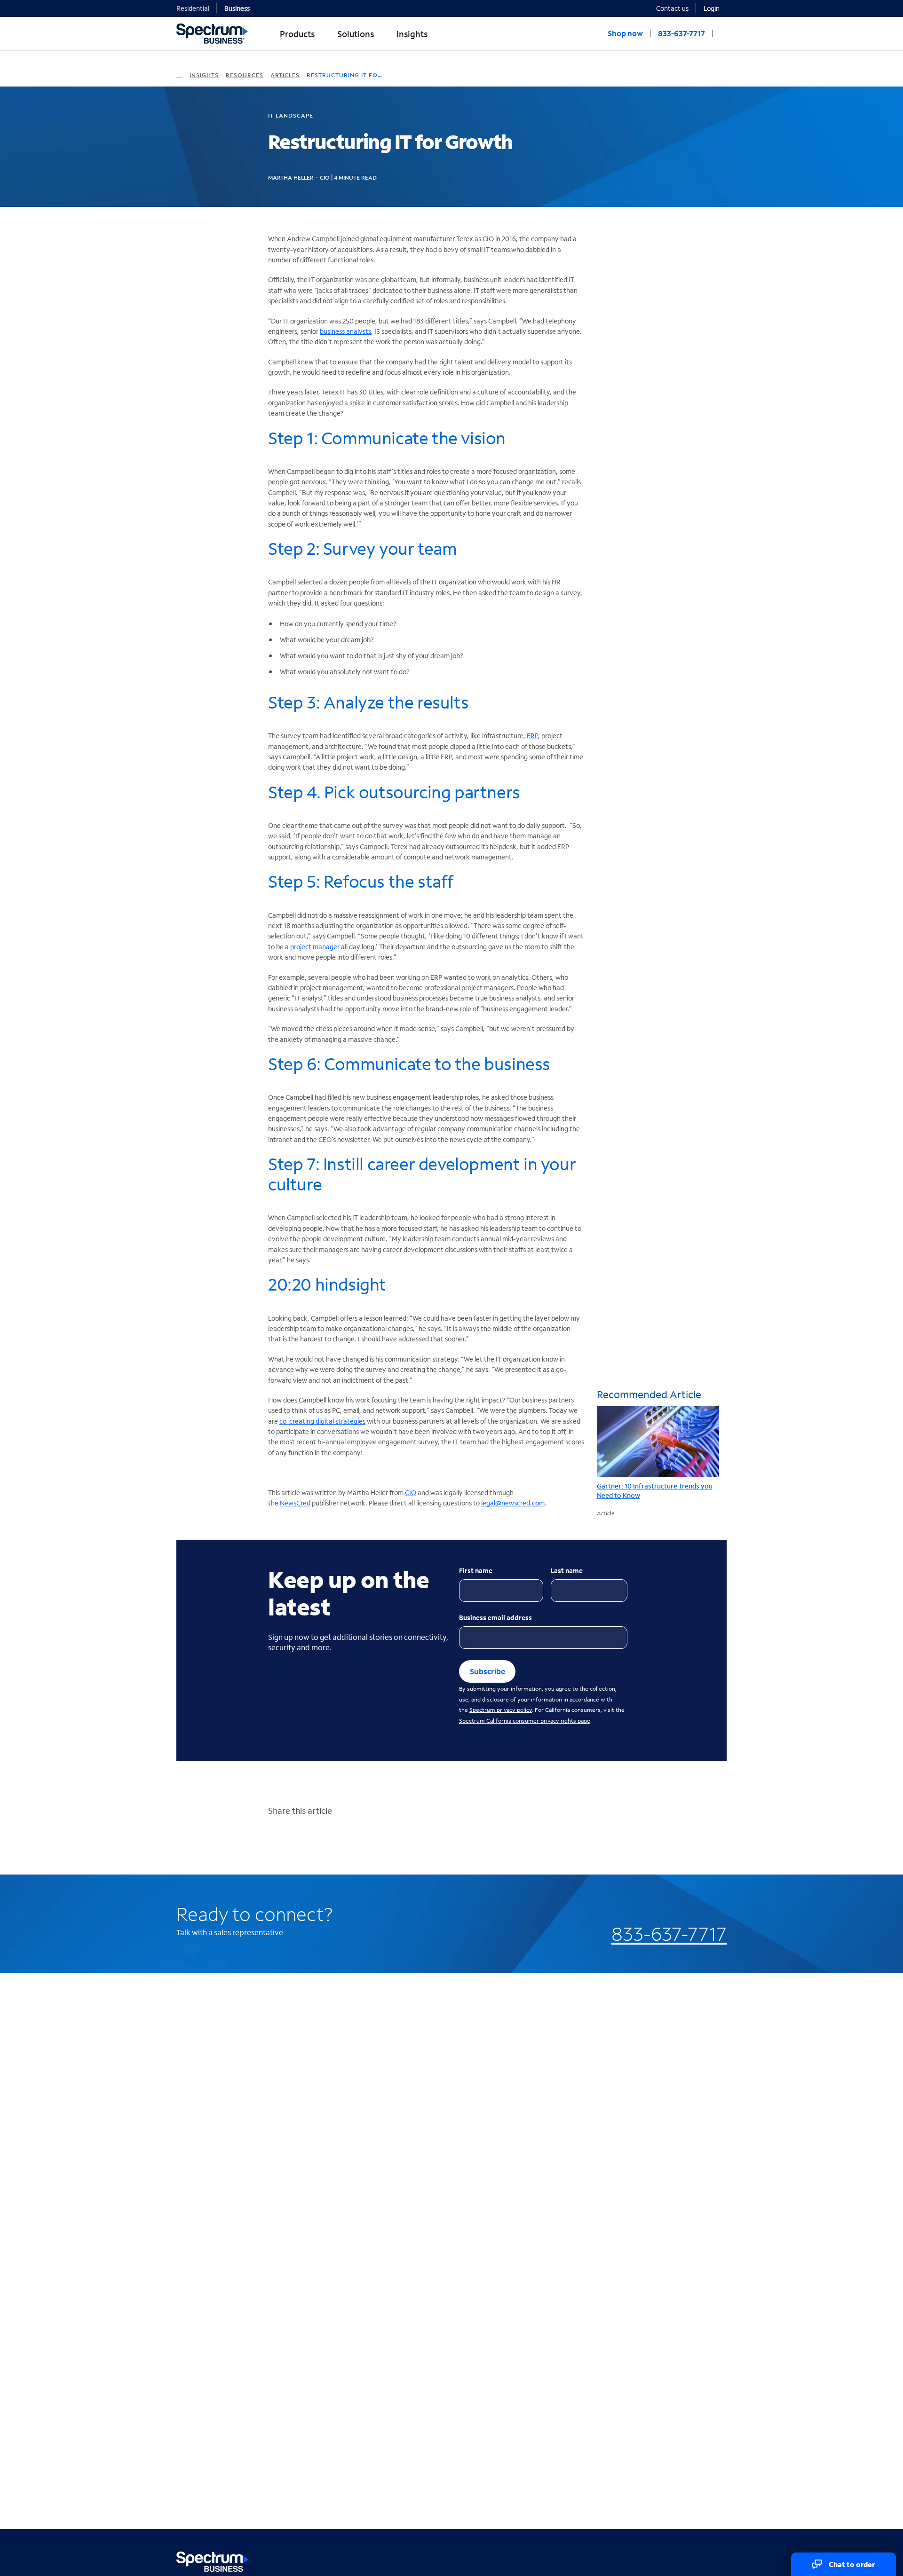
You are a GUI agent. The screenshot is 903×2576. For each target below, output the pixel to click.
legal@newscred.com (513, 1503)
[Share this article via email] (330, 1842)
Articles (285, 75)
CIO (411, 1493)
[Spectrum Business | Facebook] (678, 2560)
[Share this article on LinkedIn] (272, 1842)
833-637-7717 (669, 1934)
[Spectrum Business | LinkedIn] (698, 2560)
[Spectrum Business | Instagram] (718, 2560)
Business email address (495, 1618)
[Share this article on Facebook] (311, 1842)
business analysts (345, 331)
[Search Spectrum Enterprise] (723, 33)
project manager (315, 947)
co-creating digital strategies (322, 1421)
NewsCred (295, 1503)
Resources (245, 75)
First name (476, 1571)
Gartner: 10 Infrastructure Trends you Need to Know (655, 1491)
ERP (532, 736)
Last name (567, 1571)
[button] (715, 8)
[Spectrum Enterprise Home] (179, 75)
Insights (204, 75)
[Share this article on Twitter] (292, 1842)
